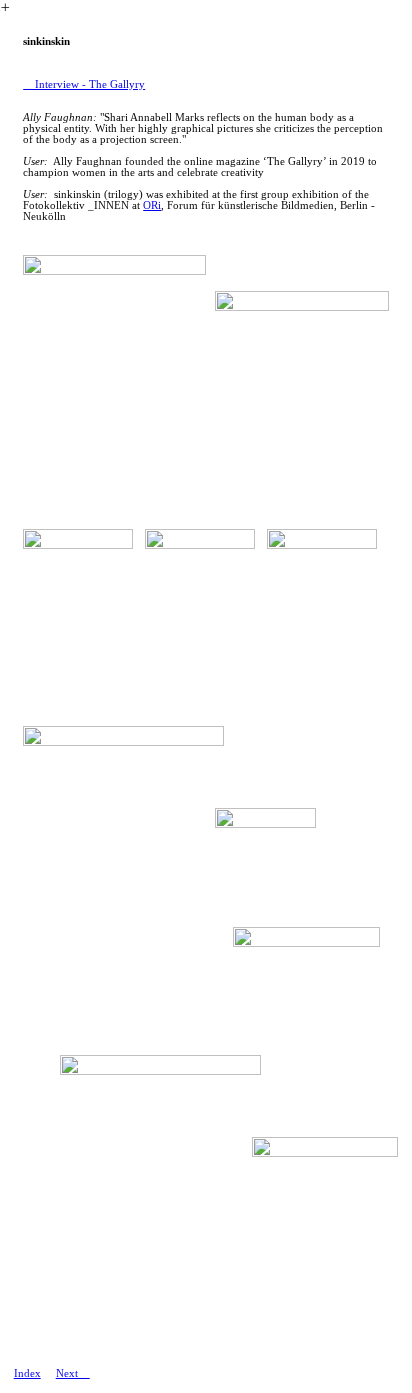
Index (27, 1373)
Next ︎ (73, 1373)
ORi (152, 205)
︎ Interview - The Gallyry (84, 84)
